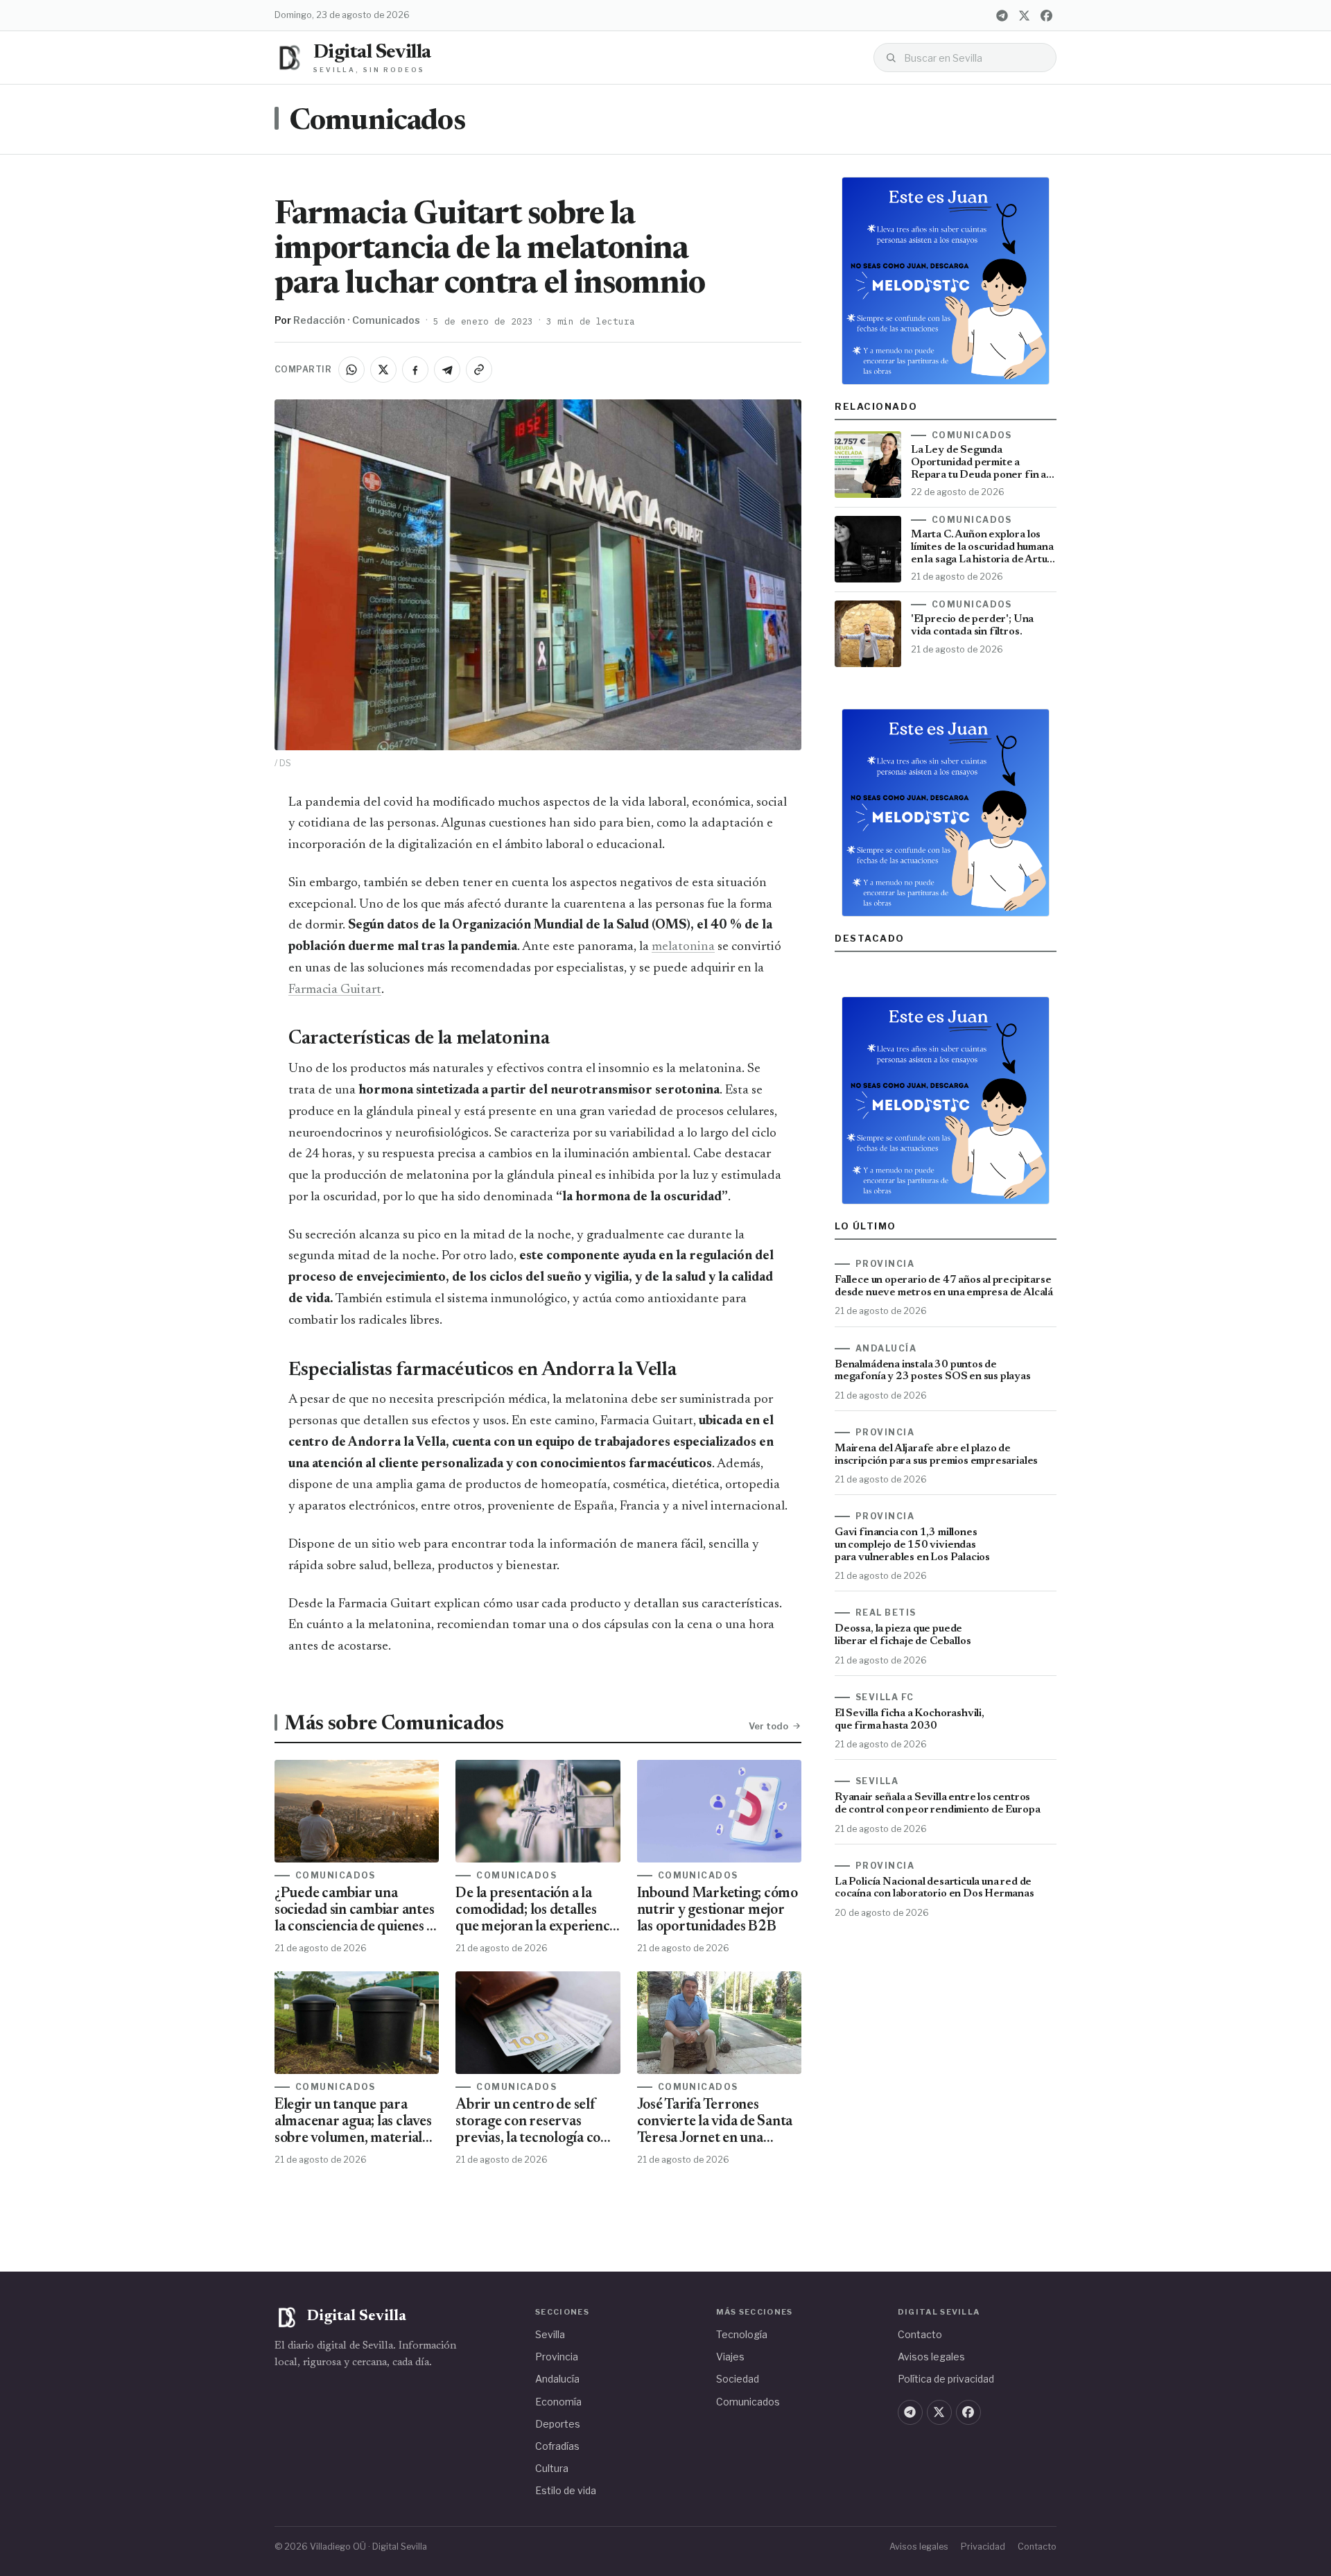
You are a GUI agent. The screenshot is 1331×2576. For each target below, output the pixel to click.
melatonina (683, 947)
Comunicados (377, 122)
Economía (558, 2402)
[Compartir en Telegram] (447, 370)
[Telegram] (1002, 15)
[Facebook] (1046, 15)
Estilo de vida (566, 2490)
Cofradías (557, 2446)
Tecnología (742, 2334)
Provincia (557, 2357)
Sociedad (738, 2379)
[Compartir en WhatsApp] (351, 370)
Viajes (730, 2357)
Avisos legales (931, 2357)
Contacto (920, 2334)
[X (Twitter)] (1024, 15)
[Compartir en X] (383, 370)
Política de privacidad (946, 2379)
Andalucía (557, 2379)
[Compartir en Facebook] (415, 370)
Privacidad (983, 2547)
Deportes (558, 2424)
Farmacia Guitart (335, 990)
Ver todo (768, 1726)
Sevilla (550, 2334)
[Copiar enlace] (479, 370)
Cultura (552, 2468)
